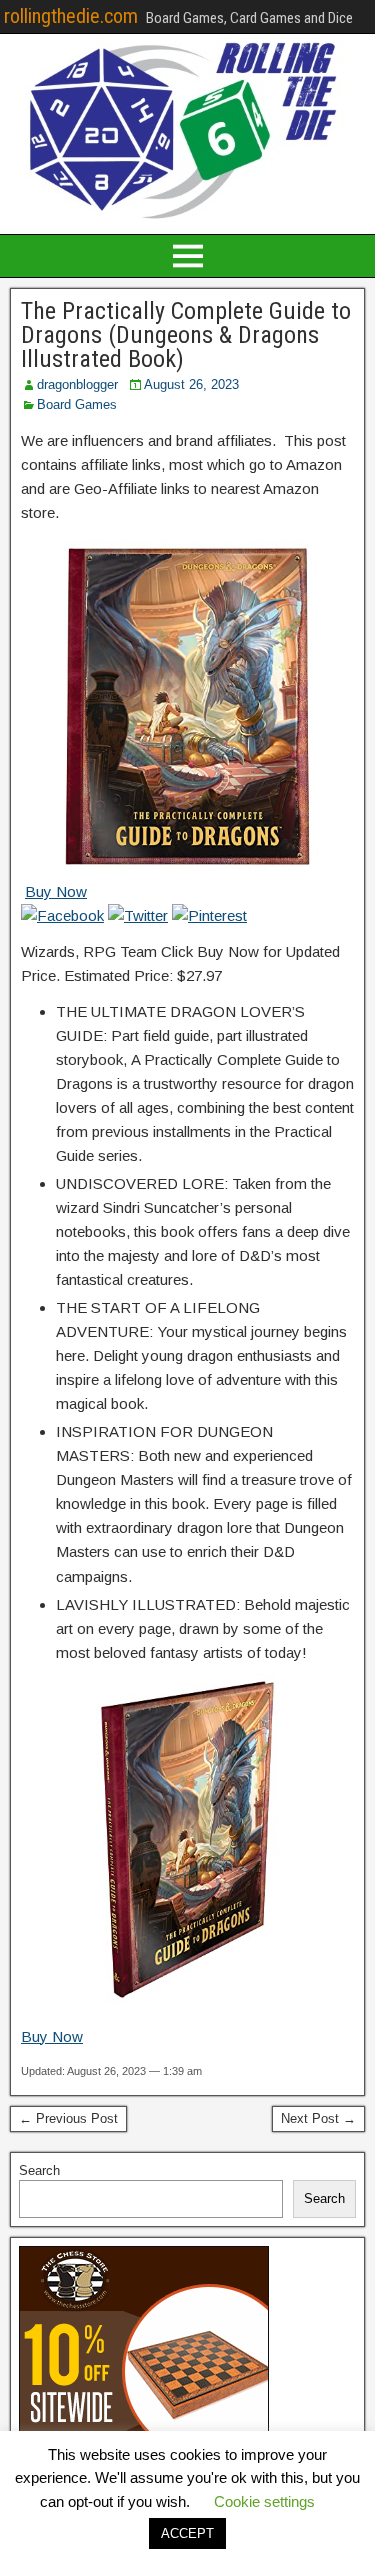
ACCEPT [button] (187, 2533)
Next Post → (318, 2118)
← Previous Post (68, 2118)
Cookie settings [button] (264, 2501)
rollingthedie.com (71, 16)
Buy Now (56, 891)
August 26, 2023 (191, 384)
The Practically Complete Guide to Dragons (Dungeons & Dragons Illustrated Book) (186, 335)
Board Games (77, 404)
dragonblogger (77, 384)
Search (39, 2170)
